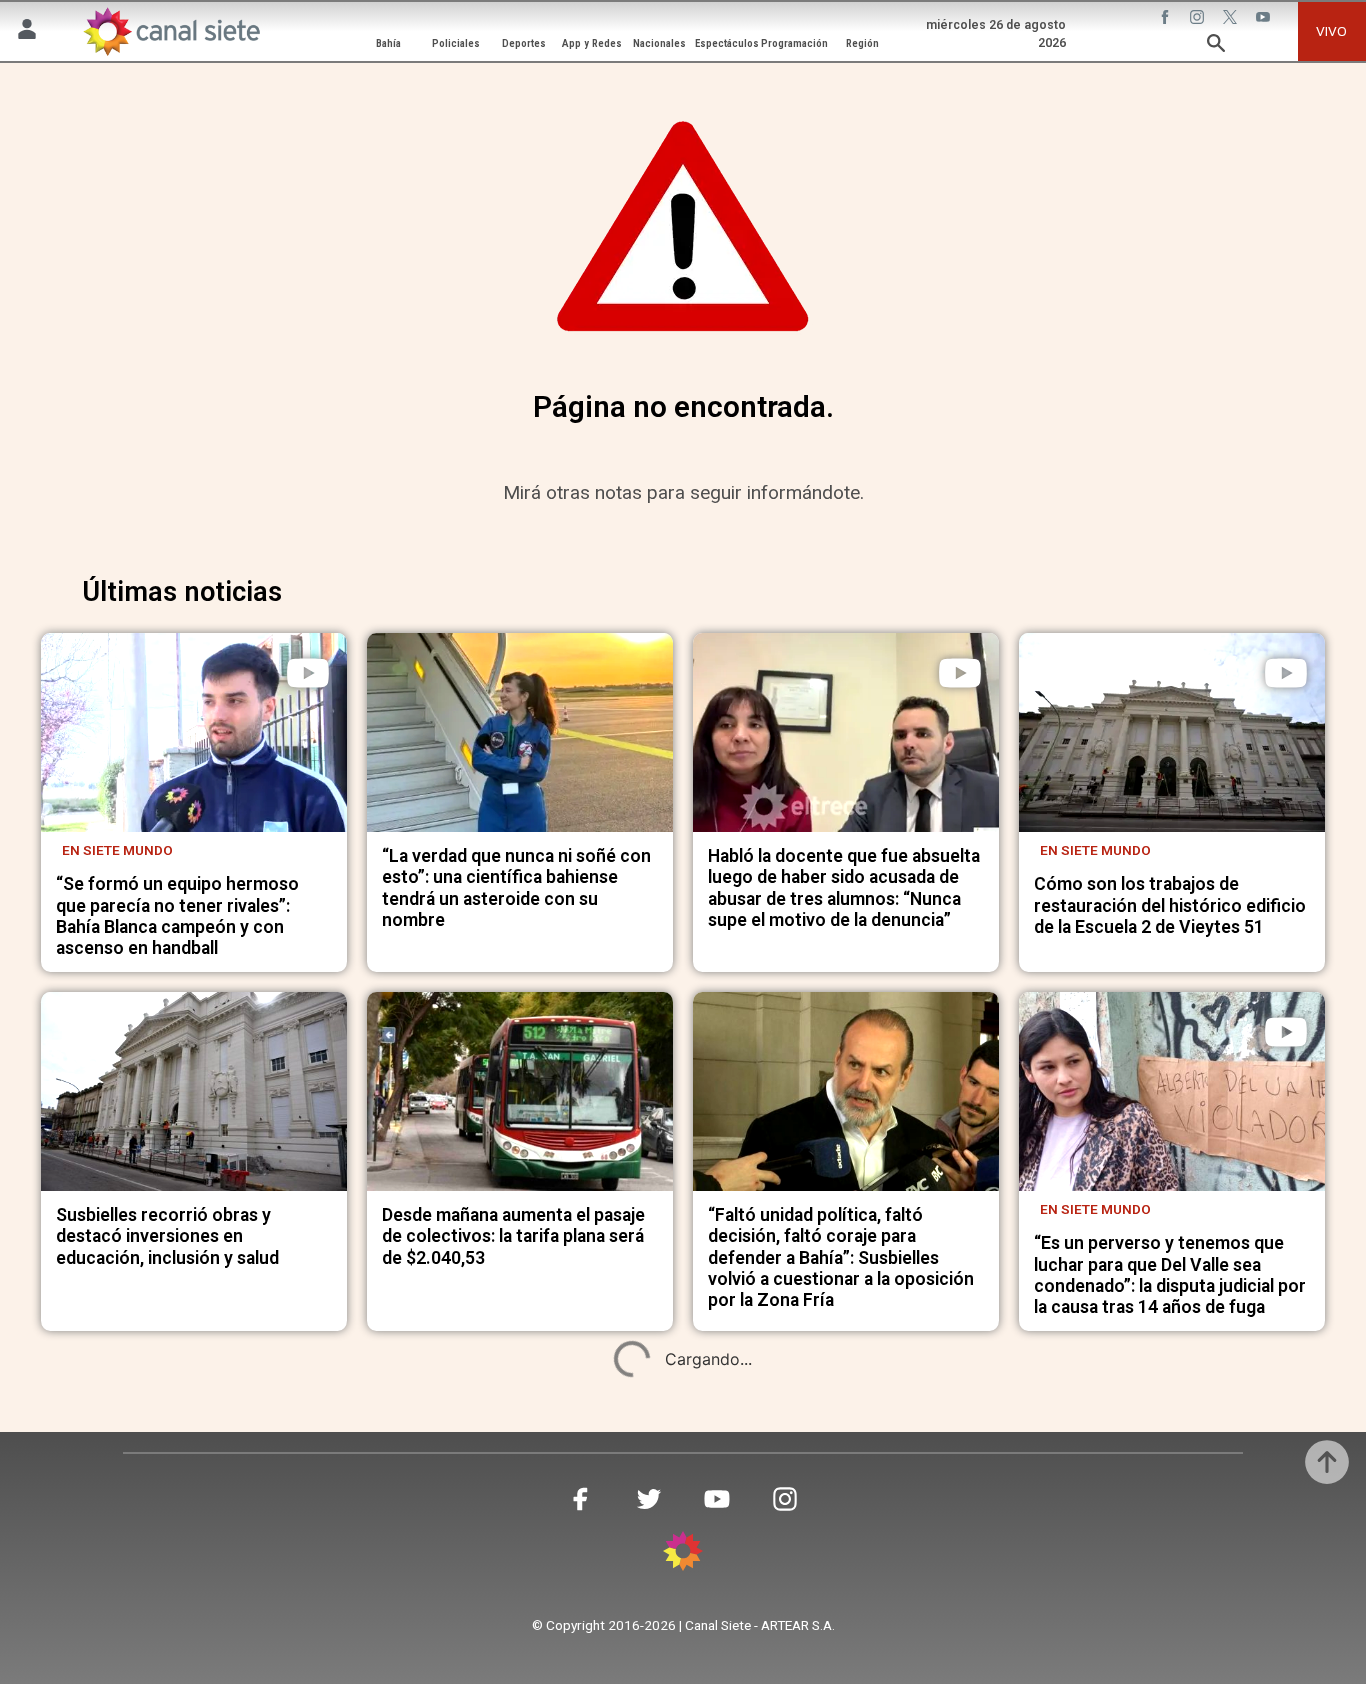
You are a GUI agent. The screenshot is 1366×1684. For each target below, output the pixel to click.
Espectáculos (727, 43)
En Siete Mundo (117, 850)
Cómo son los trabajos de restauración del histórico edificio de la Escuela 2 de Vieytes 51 (1170, 905)
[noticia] (194, 732)
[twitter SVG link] (1232, 19)
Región (862, 43)
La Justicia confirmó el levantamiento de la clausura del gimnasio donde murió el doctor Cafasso (184, 1634)
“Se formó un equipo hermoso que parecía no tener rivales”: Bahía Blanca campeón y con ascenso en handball (177, 916)
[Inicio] (171, 31)
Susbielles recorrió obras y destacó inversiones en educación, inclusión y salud (167, 1236)
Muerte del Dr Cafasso (145, 1568)
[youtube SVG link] (1265, 19)
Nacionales (659, 43)
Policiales (456, 43)
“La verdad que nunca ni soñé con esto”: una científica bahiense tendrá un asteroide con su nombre (516, 888)
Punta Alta (426, 1568)
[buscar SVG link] (1216, 46)
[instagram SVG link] (1199, 19)
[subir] (1327, 1462)
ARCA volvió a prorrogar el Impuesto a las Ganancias (1140, 1584)
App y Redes (592, 43)
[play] (308, 673)
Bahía (388, 43)
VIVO (1331, 31)
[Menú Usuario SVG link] (27, 32)
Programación (794, 43)
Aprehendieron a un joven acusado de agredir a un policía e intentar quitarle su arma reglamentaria (838, 1634)
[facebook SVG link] (1167, 19)
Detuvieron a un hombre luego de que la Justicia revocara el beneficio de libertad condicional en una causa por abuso (515, 1634)
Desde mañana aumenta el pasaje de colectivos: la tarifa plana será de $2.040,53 (513, 1236)
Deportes (524, 43)
